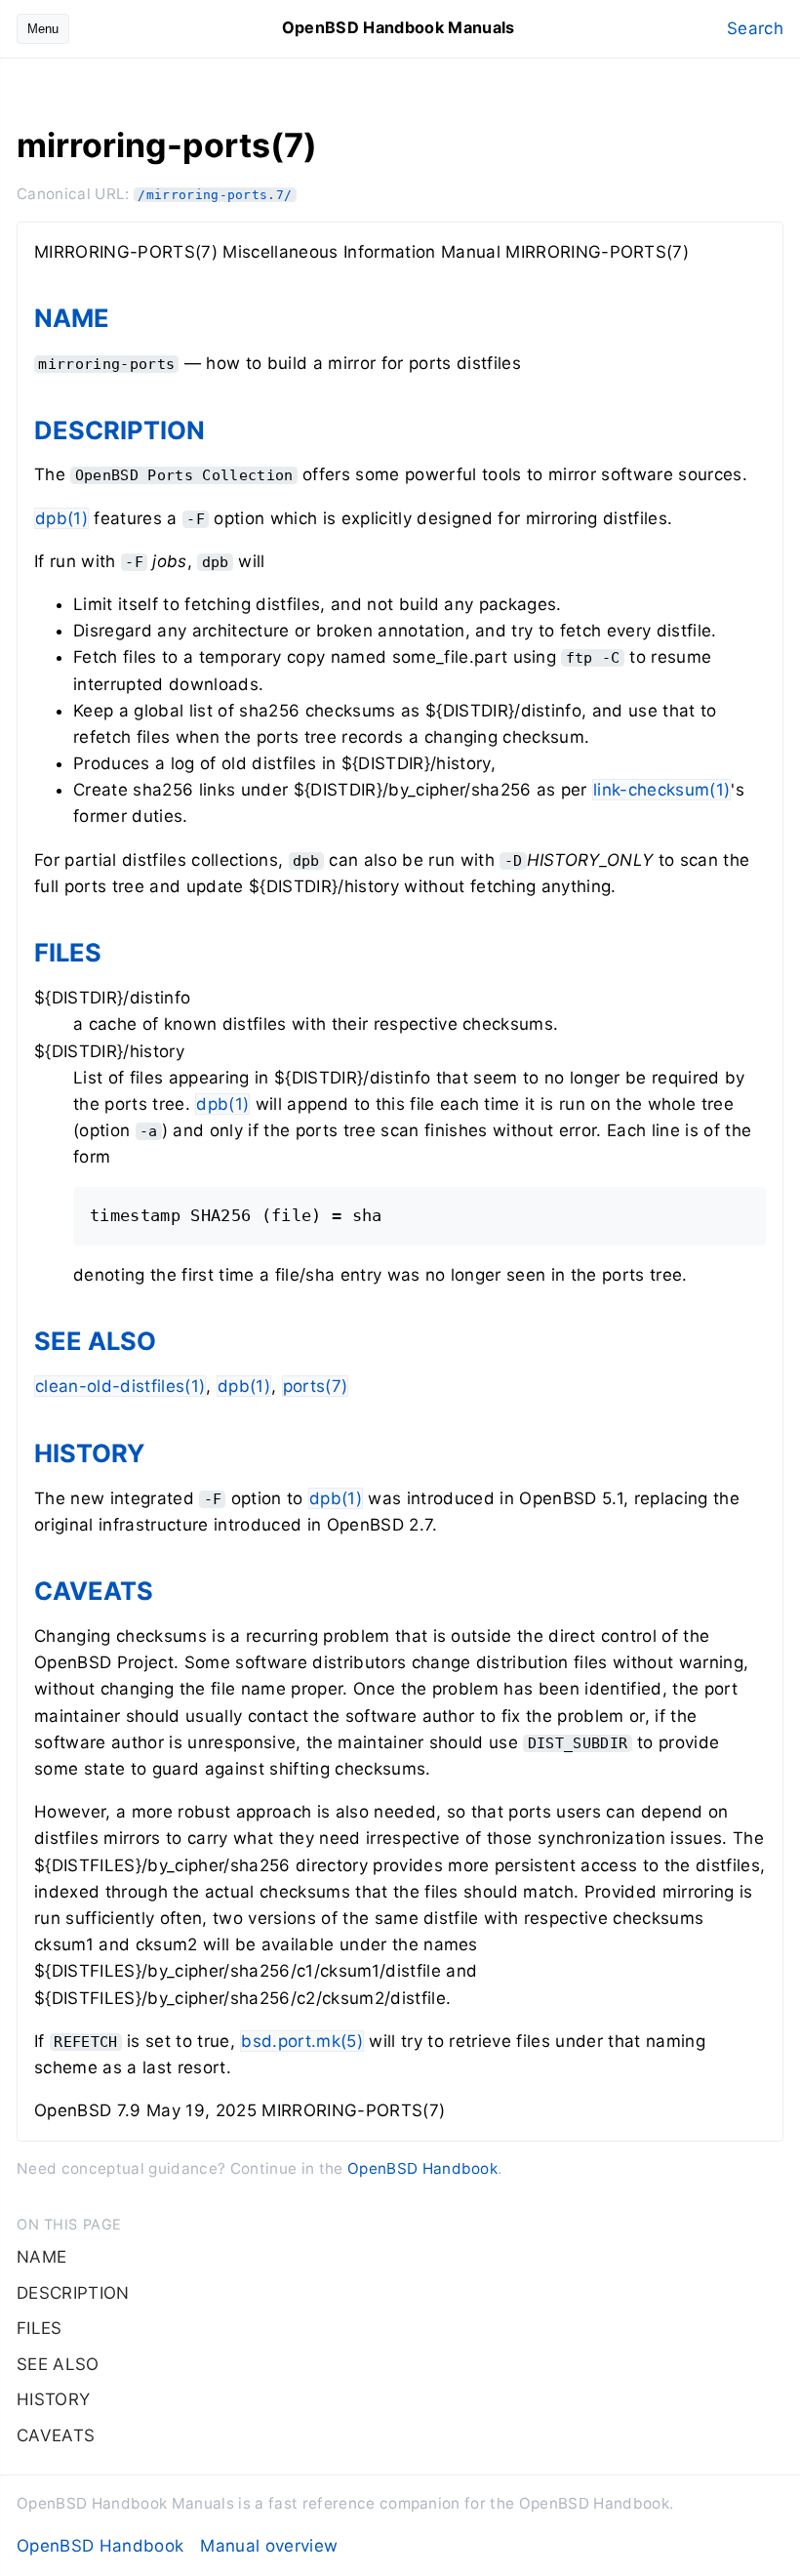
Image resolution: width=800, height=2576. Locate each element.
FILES (68, 952)
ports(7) (316, 1386)
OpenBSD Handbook (422, 2168)
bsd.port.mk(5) (302, 2041)
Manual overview (269, 2546)
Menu (43, 29)
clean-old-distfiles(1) (120, 1386)
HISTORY (89, 1453)
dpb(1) (61, 518)
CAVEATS (94, 1591)
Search (755, 28)
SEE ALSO (95, 1341)
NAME (72, 318)
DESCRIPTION (120, 430)
